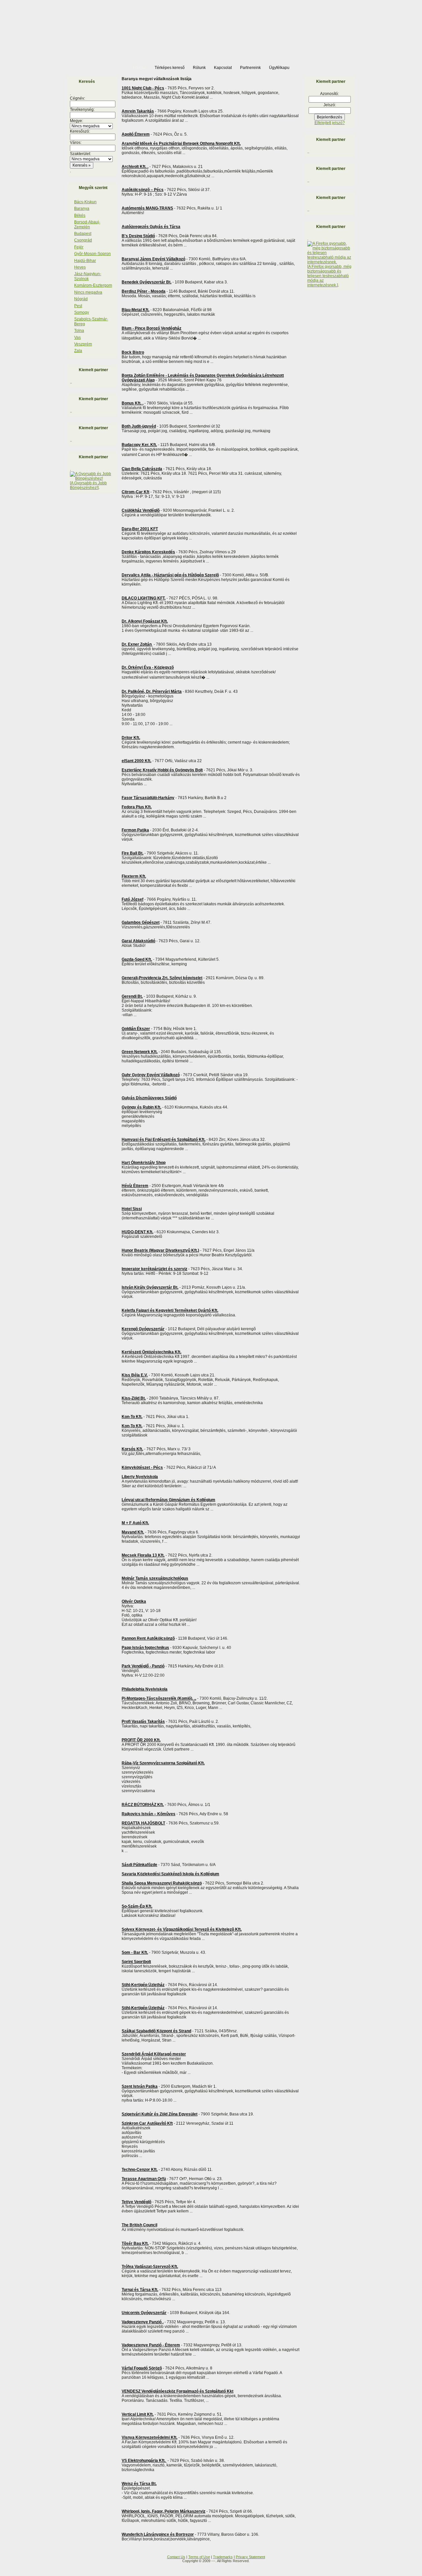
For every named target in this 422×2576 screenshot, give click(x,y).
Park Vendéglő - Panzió (143, 1666)
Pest (78, 306)
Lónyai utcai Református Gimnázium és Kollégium (168, 1500)
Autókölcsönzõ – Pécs (143, 190)
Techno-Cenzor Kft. (140, 2170)
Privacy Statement (250, 2557)
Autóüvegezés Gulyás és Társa (151, 227)
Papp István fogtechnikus (145, 1648)
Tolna (79, 331)
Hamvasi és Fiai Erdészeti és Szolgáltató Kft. (164, 1140)
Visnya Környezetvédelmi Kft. (150, 2437)
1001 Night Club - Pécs (143, 88)
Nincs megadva (88, 292)
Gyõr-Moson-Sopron (92, 254)
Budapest (83, 234)
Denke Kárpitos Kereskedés (148, 552)
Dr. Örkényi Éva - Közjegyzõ (148, 667)
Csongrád (83, 240)
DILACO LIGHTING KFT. (144, 598)
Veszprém (83, 344)
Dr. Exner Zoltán (137, 644)
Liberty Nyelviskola (140, 1477)
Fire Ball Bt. (133, 853)
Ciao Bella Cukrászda (142, 469)
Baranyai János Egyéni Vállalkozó (153, 259)
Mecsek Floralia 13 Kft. (143, 1555)
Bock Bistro (133, 352)
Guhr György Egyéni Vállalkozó (151, 1075)
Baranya (82, 209)
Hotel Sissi (132, 1209)
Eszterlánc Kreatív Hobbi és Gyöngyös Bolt (162, 770)
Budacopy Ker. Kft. (139, 445)
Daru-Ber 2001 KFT (140, 529)
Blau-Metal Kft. (136, 310)
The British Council (139, 2225)
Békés (80, 215)
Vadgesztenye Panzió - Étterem (151, 2345)
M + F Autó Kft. (135, 1523)
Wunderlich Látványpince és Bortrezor (158, 2534)
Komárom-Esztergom (93, 285)
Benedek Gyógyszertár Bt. (147, 282)
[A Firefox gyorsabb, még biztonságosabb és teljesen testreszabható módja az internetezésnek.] (329, 276)
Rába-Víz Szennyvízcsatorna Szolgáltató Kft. (163, 1763)
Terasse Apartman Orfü (144, 2179)
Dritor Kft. (131, 738)
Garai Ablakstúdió (138, 941)
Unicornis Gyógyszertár (144, 2313)
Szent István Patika (140, 2086)
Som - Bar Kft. (135, 1952)
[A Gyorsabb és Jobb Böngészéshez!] (88, 485)
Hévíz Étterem (135, 1186)
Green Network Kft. (140, 1052)
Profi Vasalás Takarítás (143, 1722)
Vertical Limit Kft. (138, 2414)
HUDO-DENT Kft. (137, 1232)
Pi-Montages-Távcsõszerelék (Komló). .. (159, 1698)
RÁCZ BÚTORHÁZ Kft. (143, 1805)
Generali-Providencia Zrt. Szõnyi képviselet (162, 978)
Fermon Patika (135, 830)
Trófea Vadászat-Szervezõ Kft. (150, 2267)
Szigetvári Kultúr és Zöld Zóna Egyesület (160, 2114)
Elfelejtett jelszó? (330, 123)
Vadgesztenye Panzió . (143, 2322)
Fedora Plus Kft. (137, 807)
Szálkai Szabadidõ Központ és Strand (156, 2031)
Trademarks (223, 2557)
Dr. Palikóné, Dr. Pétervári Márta (152, 692)
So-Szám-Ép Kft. (137, 1906)
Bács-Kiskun (85, 202)
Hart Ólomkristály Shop (144, 1163)
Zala (78, 351)
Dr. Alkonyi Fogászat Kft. (145, 621)
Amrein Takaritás (138, 111)
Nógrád (81, 299)
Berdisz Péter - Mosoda (144, 291)
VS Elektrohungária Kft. (144, 2461)
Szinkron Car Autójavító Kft (147, 2123)
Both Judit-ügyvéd (139, 426)
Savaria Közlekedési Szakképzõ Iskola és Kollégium (170, 1874)
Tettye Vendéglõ (136, 2202)
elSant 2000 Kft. (136, 761)
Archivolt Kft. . (135, 167)
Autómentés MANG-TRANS (147, 208)
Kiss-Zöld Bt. (134, 1398)
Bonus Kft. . (133, 403)
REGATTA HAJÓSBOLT (143, 1823)
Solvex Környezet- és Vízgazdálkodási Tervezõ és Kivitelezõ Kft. (182, 1929)
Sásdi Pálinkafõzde (139, 1865)
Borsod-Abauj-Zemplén (87, 224)
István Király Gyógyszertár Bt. (150, 1287)
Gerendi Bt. (132, 996)
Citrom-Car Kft (136, 492)
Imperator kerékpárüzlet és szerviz (154, 1269)
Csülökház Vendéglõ (141, 510)
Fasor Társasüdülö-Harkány (148, 798)
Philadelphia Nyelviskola (145, 1689)
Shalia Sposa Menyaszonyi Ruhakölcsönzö (162, 1883)
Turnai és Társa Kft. (140, 2290)
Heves (80, 267)
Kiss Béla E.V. (135, 1375)
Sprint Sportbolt (136, 1962)
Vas (77, 338)
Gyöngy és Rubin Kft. (141, 1107)
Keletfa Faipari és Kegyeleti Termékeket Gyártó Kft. (170, 1310)
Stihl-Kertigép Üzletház (143, 1985)
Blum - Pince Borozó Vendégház (151, 328)
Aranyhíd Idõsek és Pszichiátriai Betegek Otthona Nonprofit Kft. (181, 144)
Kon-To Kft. (132, 1417)
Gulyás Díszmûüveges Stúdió (149, 1098)
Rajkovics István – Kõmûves (149, 1814)
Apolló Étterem (136, 134)
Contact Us (176, 2557)
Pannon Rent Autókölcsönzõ (148, 1638)
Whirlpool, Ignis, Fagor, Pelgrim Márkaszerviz (164, 2511)
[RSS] (69, 2559)
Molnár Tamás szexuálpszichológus (155, 1578)
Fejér (79, 247)
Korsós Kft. (132, 1449)
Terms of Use (199, 2557)
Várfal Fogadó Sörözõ (142, 2368)
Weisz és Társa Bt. (139, 2484)
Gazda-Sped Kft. (137, 959)
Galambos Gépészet (141, 922)
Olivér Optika (134, 1601)
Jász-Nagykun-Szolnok (88, 276)
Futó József (133, 899)
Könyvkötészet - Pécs (142, 1467)
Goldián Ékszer (136, 1029)
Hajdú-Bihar (85, 261)
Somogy (82, 312)
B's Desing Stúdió (138, 236)
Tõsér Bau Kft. (135, 2243)
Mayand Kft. (133, 1532)
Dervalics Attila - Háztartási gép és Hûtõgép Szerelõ (170, 575)
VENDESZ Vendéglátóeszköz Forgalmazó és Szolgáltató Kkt (178, 2391)
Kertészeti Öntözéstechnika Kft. (151, 1352)
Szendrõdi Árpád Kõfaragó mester (154, 2054)
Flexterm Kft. (134, 876)
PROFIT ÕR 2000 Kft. (141, 1740)
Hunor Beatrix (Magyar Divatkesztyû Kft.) (160, 1250)
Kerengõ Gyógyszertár (143, 1329)
